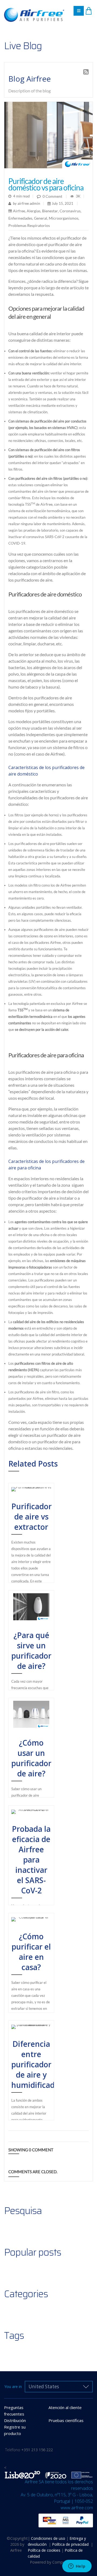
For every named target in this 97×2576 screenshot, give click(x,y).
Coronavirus (70, 211)
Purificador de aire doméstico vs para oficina (46, 184)
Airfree (19, 211)
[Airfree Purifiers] (34, 9)
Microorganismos (64, 218)
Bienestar (50, 211)
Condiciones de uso (48, 2538)
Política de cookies (45, 2550)
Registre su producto (15, 2430)
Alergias (34, 211)
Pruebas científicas (66, 2420)
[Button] (79, 11)
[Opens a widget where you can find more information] (77, 2567)
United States (44, 2387)
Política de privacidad (71, 2544)
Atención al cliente (65, 2407)
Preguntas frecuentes (14, 2411)
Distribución (15, 2420)
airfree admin (28, 203)
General (41, 218)
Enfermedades (20, 218)
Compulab (61, 2562)
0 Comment (52, 196)
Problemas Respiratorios (29, 225)
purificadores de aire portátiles (40, 843)
